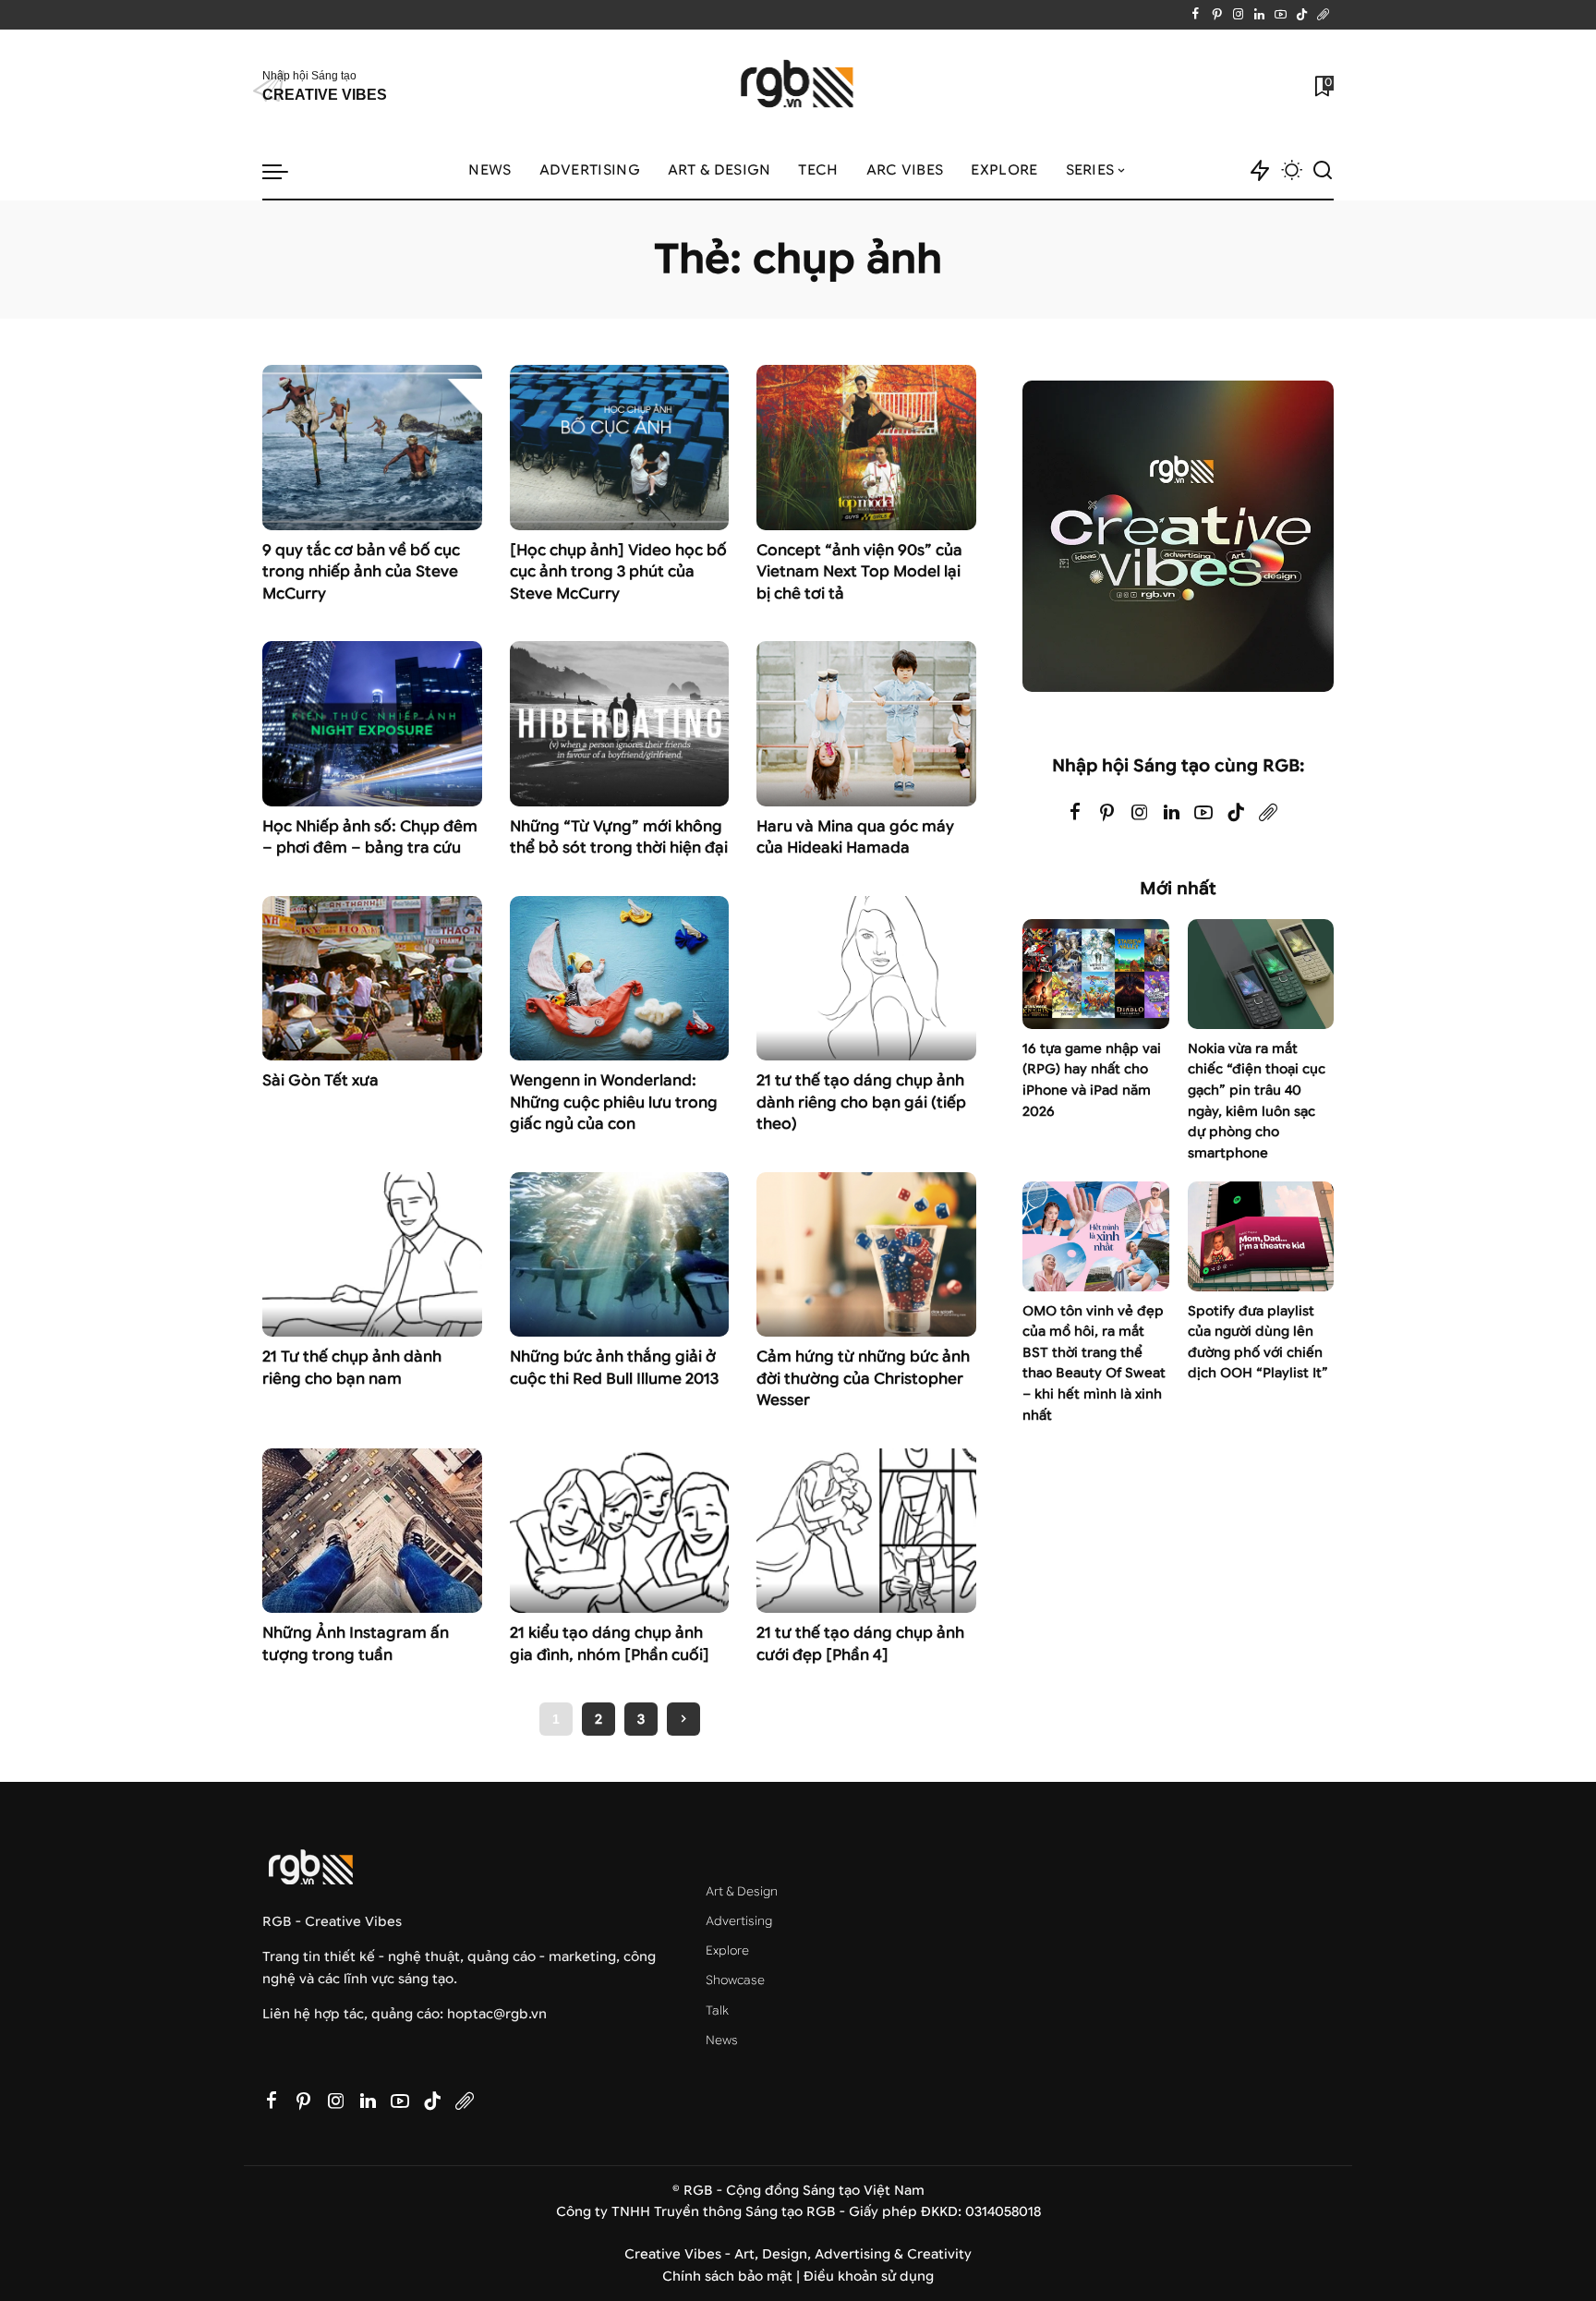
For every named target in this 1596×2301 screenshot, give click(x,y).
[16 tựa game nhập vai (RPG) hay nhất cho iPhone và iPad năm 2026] (1095, 974)
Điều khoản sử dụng (869, 2277)
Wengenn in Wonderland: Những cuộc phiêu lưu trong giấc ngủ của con (614, 1102)
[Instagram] (1238, 15)
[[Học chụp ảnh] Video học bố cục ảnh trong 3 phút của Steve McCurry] (620, 447)
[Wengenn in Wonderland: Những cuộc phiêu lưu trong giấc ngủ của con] (620, 978)
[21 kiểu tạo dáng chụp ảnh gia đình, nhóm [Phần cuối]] (620, 1531)
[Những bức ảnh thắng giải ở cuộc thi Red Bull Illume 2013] (620, 1254)
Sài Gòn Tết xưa (320, 1080)
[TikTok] (1302, 15)
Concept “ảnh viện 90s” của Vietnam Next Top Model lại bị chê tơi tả (859, 572)
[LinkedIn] (1259, 15)
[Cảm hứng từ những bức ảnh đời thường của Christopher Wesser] (866, 1254)
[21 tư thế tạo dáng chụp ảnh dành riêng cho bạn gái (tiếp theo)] (866, 978)
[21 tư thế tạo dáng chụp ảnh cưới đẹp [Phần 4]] (866, 1531)
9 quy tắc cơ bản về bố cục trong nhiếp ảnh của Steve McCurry (361, 572)
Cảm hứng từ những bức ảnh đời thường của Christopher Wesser (863, 1378)
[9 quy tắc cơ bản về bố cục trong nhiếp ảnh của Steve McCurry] (372, 447)
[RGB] (798, 86)
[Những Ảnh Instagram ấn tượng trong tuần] (372, 1531)
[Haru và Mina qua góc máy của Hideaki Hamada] (866, 723)
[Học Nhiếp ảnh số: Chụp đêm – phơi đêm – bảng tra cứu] (372, 723)
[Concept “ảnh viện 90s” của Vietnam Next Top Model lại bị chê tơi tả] (866, 447)
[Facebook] (1196, 15)
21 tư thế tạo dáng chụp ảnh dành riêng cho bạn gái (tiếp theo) (861, 1102)
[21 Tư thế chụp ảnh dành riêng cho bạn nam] (372, 1254)
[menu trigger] (284, 171)
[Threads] (1323, 15)
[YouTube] (1281, 15)
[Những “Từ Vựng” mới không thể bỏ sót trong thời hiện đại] (620, 723)
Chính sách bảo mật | (733, 2277)
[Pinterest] (1217, 15)
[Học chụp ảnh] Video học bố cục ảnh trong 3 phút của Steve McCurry (618, 572)
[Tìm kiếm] (1323, 171)
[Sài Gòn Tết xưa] (372, 978)
